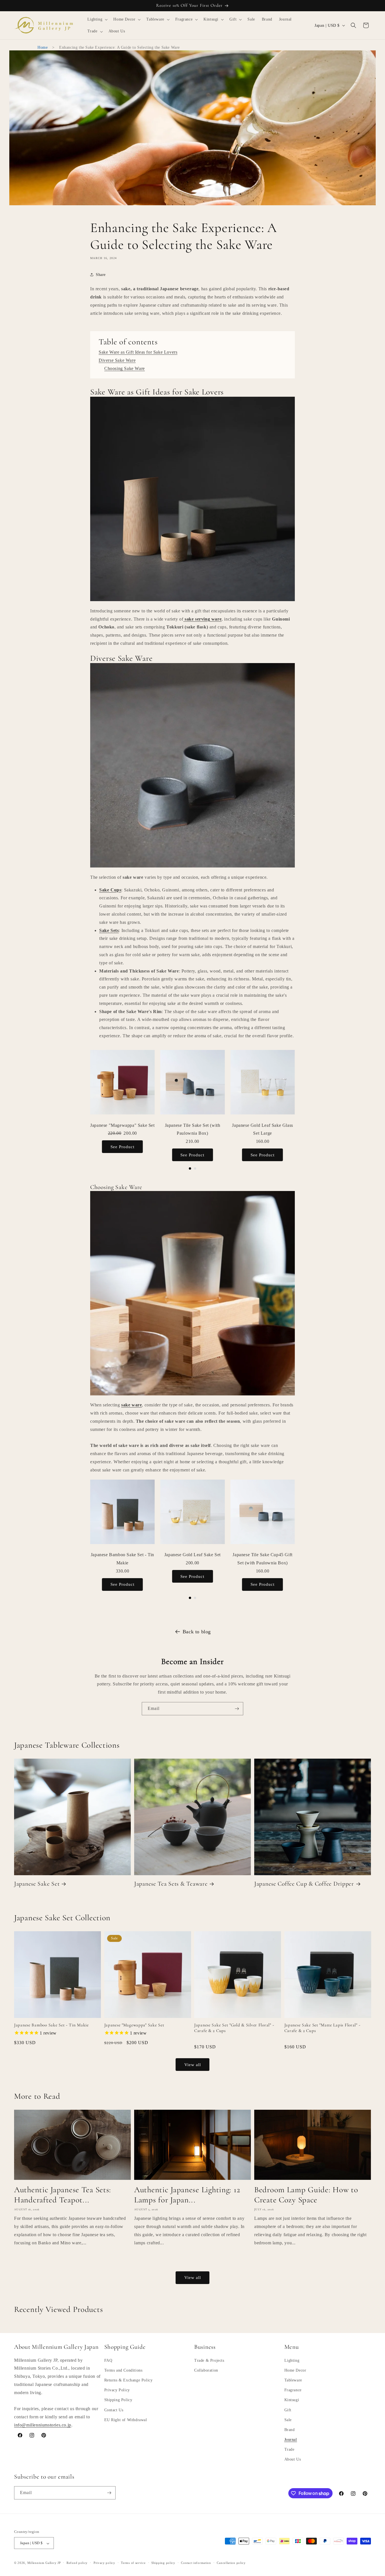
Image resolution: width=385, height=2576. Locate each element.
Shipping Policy (118, 2400)
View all (193, 2064)
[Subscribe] (237, 1709)
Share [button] (101, 274)
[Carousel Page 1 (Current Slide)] (190, 1168)
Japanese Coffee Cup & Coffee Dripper (304, 1884)
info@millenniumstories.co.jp (43, 2425)
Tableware (293, 2380)
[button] (97, 19)
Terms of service (133, 2563)
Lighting (292, 2360)
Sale (288, 2420)
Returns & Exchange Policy (129, 2380)
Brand (290, 2430)
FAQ (108, 2360)
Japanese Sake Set (37, 1884)
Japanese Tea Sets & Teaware (171, 1884)
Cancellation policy (231, 2563)
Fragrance (293, 2390)
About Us (293, 2460)
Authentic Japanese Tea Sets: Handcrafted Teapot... (63, 2195)
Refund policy (77, 2563)
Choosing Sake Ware (125, 368)
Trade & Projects (209, 2360)
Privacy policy (104, 2563)
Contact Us (114, 2410)
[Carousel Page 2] (195, 1168)
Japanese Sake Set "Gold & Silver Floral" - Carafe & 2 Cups (234, 2028)
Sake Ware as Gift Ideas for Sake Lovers (138, 352)
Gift (288, 2410)
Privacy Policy (117, 2390)
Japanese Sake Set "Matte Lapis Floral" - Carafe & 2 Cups (322, 2028)
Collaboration (206, 2370)
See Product (122, 1147)
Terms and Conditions (123, 2370)
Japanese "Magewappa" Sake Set (134, 2025)
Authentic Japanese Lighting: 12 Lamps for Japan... (187, 2195)
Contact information (196, 2563)
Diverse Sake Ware (117, 360)
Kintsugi (292, 2400)
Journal (291, 2440)
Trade (289, 2450)
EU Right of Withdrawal (126, 2420)
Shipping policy (163, 2563)
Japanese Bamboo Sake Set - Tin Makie (51, 2025)
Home (43, 47)
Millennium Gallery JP (44, 2563)
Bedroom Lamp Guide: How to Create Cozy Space (306, 2195)
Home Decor (295, 2370)
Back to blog (197, 1632)
